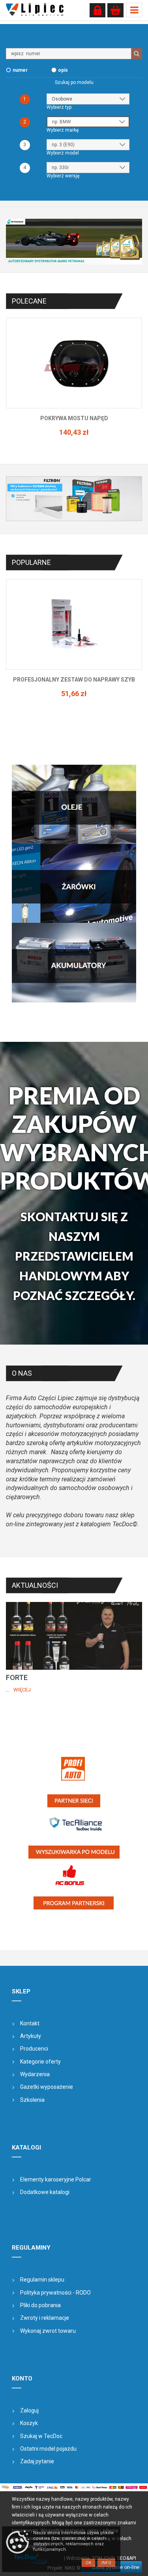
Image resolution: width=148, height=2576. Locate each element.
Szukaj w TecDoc (41, 2436)
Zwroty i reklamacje (45, 2318)
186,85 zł (74, 701)
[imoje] (74, 2487)
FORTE (17, 1677)
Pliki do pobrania (40, 2305)
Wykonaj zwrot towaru (48, 2331)
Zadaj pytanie (37, 2461)
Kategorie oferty (40, 2062)
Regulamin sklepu (42, 2280)
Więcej (22, 1690)
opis (63, 70)
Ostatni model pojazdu (48, 2449)
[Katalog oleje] (74, 804)
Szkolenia (32, 2100)
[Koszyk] (115, 10)
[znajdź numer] (137, 54)
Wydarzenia (35, 2074)
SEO (122, 2558)
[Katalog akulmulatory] (74, 963)
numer (20, 70)
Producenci (34, 2049)
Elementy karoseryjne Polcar (56, 2179)
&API (131, 2558)
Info (106, 2563)
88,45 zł (74, 440)
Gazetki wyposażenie (47, 2087)
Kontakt (30, 2023)
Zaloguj (29, 2410)
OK (88, 2563)
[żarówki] (74, 883)
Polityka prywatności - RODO (55, 2293)
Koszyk (29, 2423)
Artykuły (31, 2036)
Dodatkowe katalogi (45, 2192)
